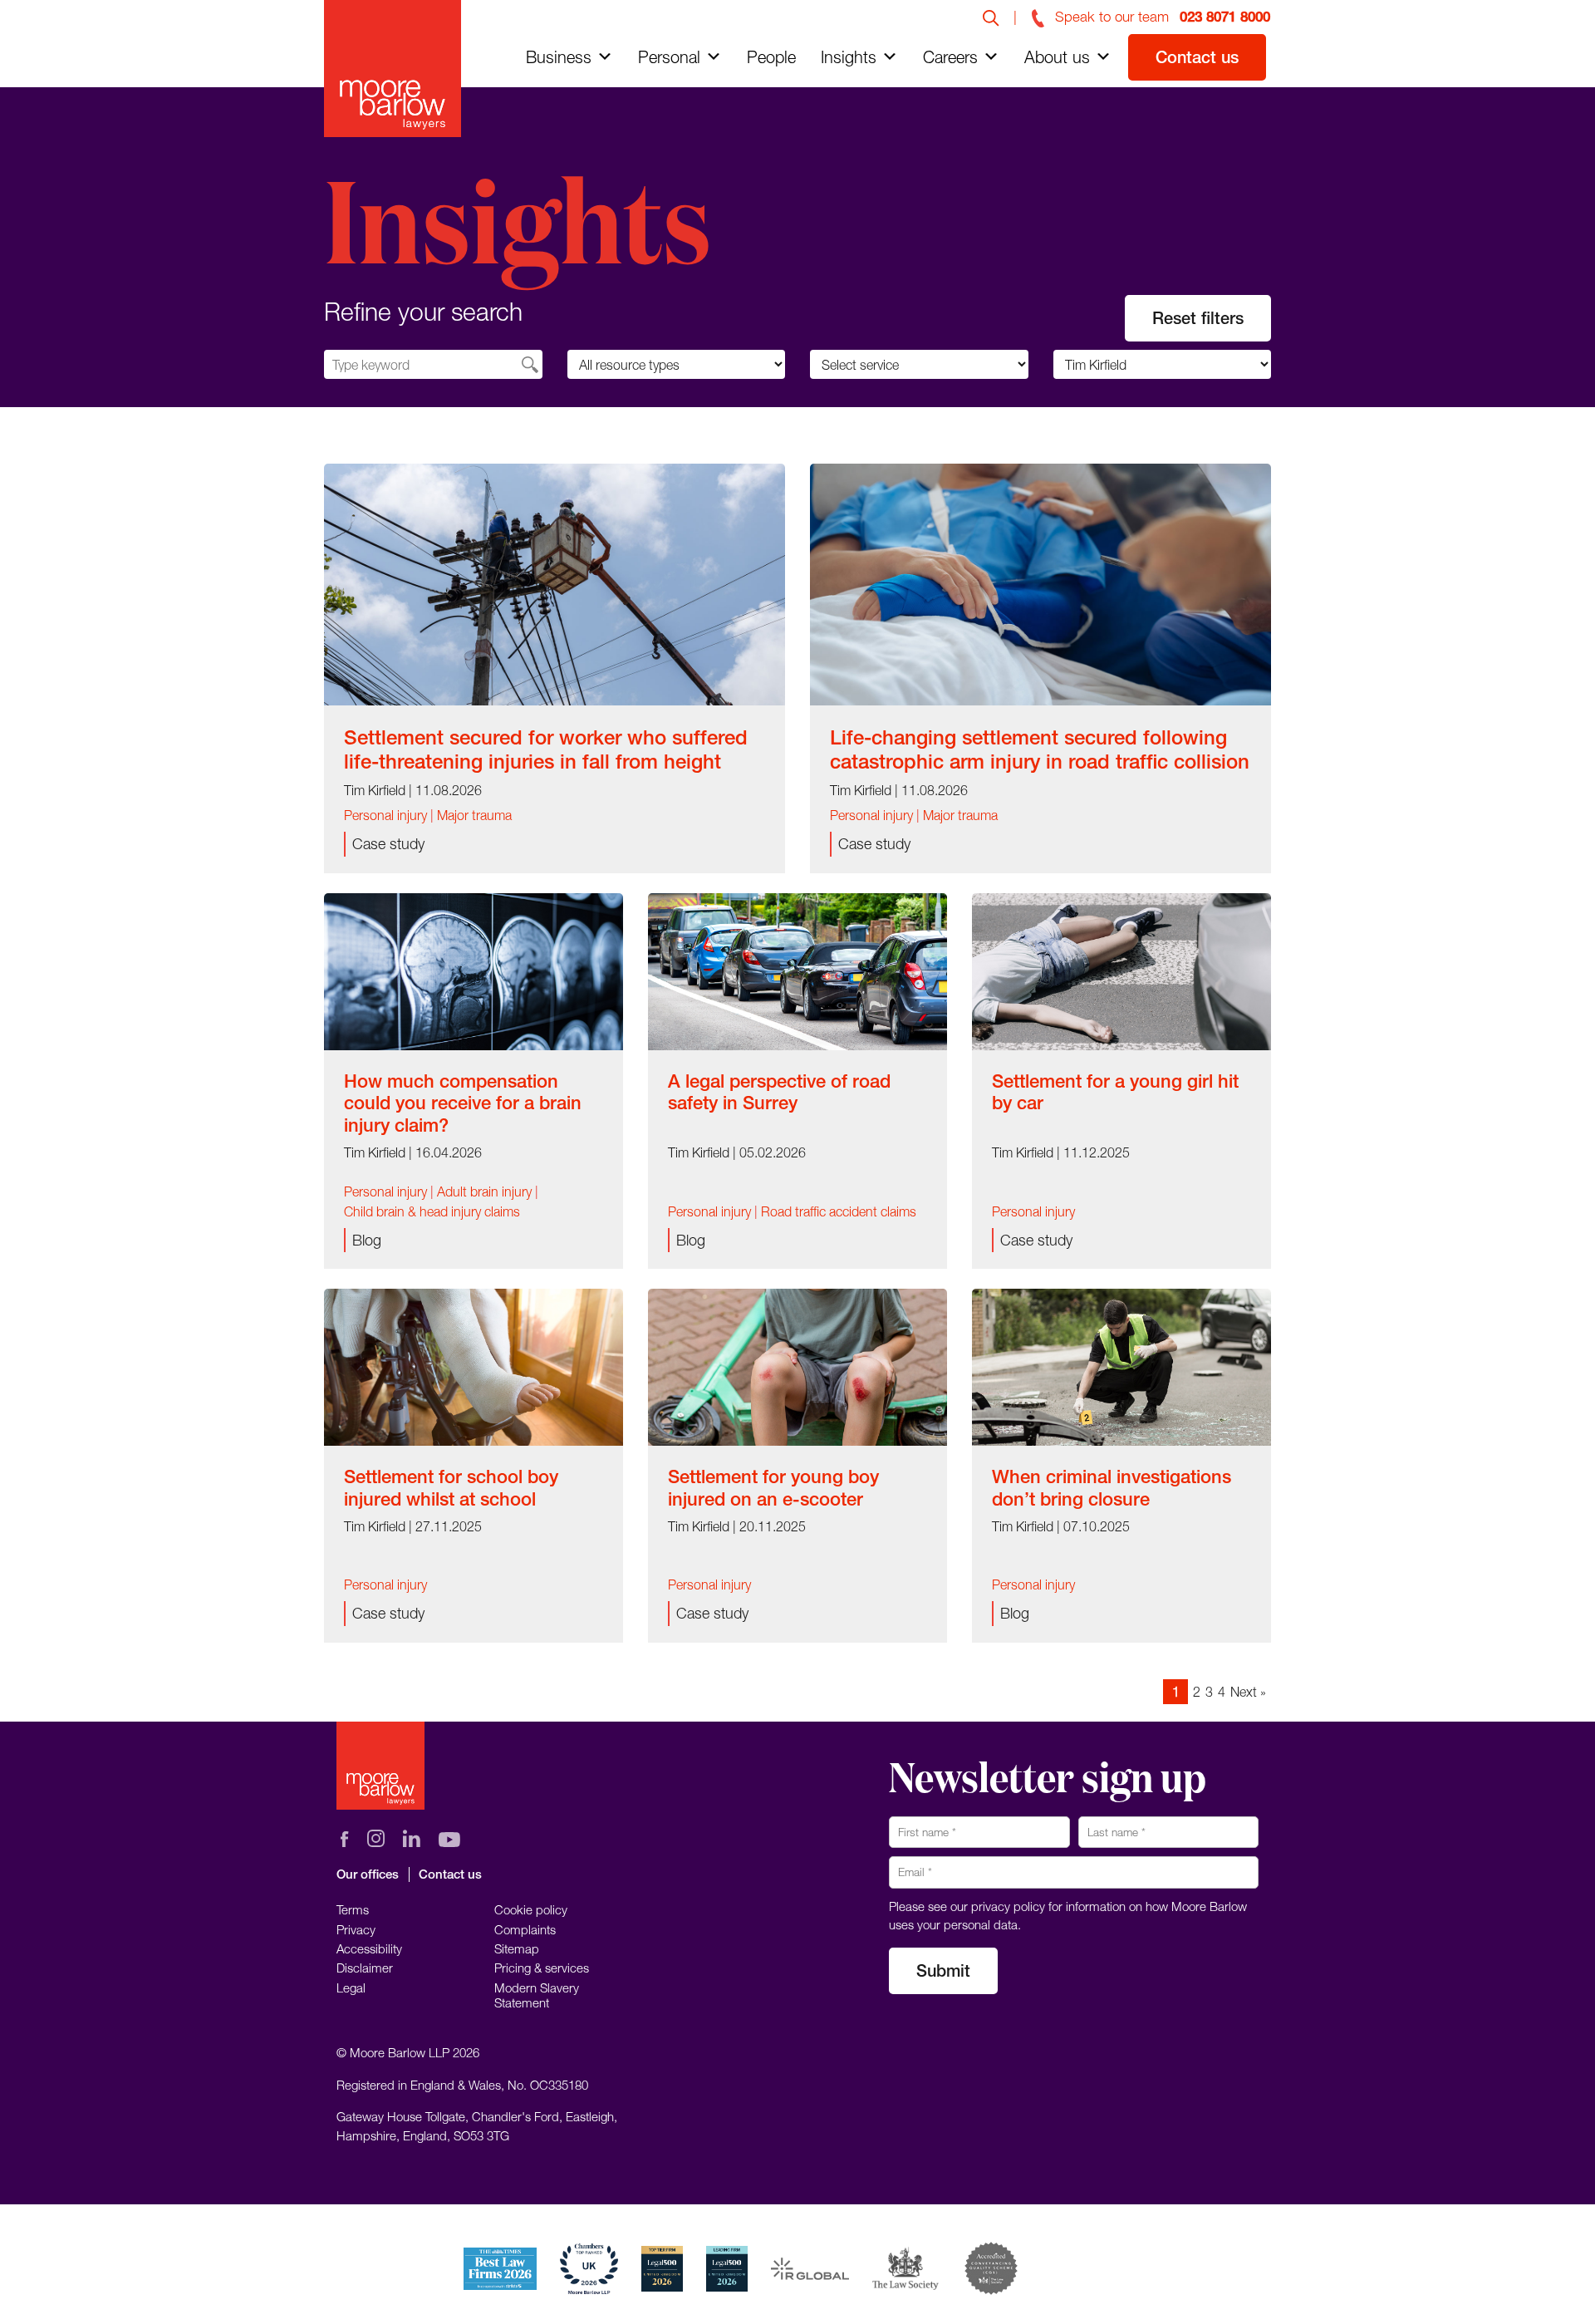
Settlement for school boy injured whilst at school (451, 1487)
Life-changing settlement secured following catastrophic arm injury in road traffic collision (1040, 749)
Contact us (1197, 57)
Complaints (525, 1929)
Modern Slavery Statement (537, 1995)
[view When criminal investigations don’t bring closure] (1121, 1366)
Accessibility (369, 1948)
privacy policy (1008, 1906)
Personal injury (385, 815)
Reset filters (1198, 318)
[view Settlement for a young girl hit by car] (1121, 971)
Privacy (356, 1929)
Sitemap (517, 1948)
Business (559, 57)
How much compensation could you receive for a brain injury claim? (463, 1103)
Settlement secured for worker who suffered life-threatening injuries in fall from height (546, 749)
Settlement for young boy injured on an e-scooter (773, 1487)
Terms (353, 1909)
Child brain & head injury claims (432, 1211)
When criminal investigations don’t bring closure (1112, 1487)
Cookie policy (531, 1909)
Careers (950, 57)
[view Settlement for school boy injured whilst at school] (474, 1366)
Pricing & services (542, 1968)
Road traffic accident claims (839, 1211)
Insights (849, 57)
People (771, 57)
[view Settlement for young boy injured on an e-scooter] (797, 1366)
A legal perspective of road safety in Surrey (779, 1092)
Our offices (368, 1874)
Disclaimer (365, 1968)
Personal (669, 57)
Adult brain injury (484, 1191)
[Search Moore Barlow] (991, 17)
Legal (351, 1987)
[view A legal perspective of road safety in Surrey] (797, 971)
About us (1057, 57)
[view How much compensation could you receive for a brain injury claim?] (474, 971)
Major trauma (474, 815)
